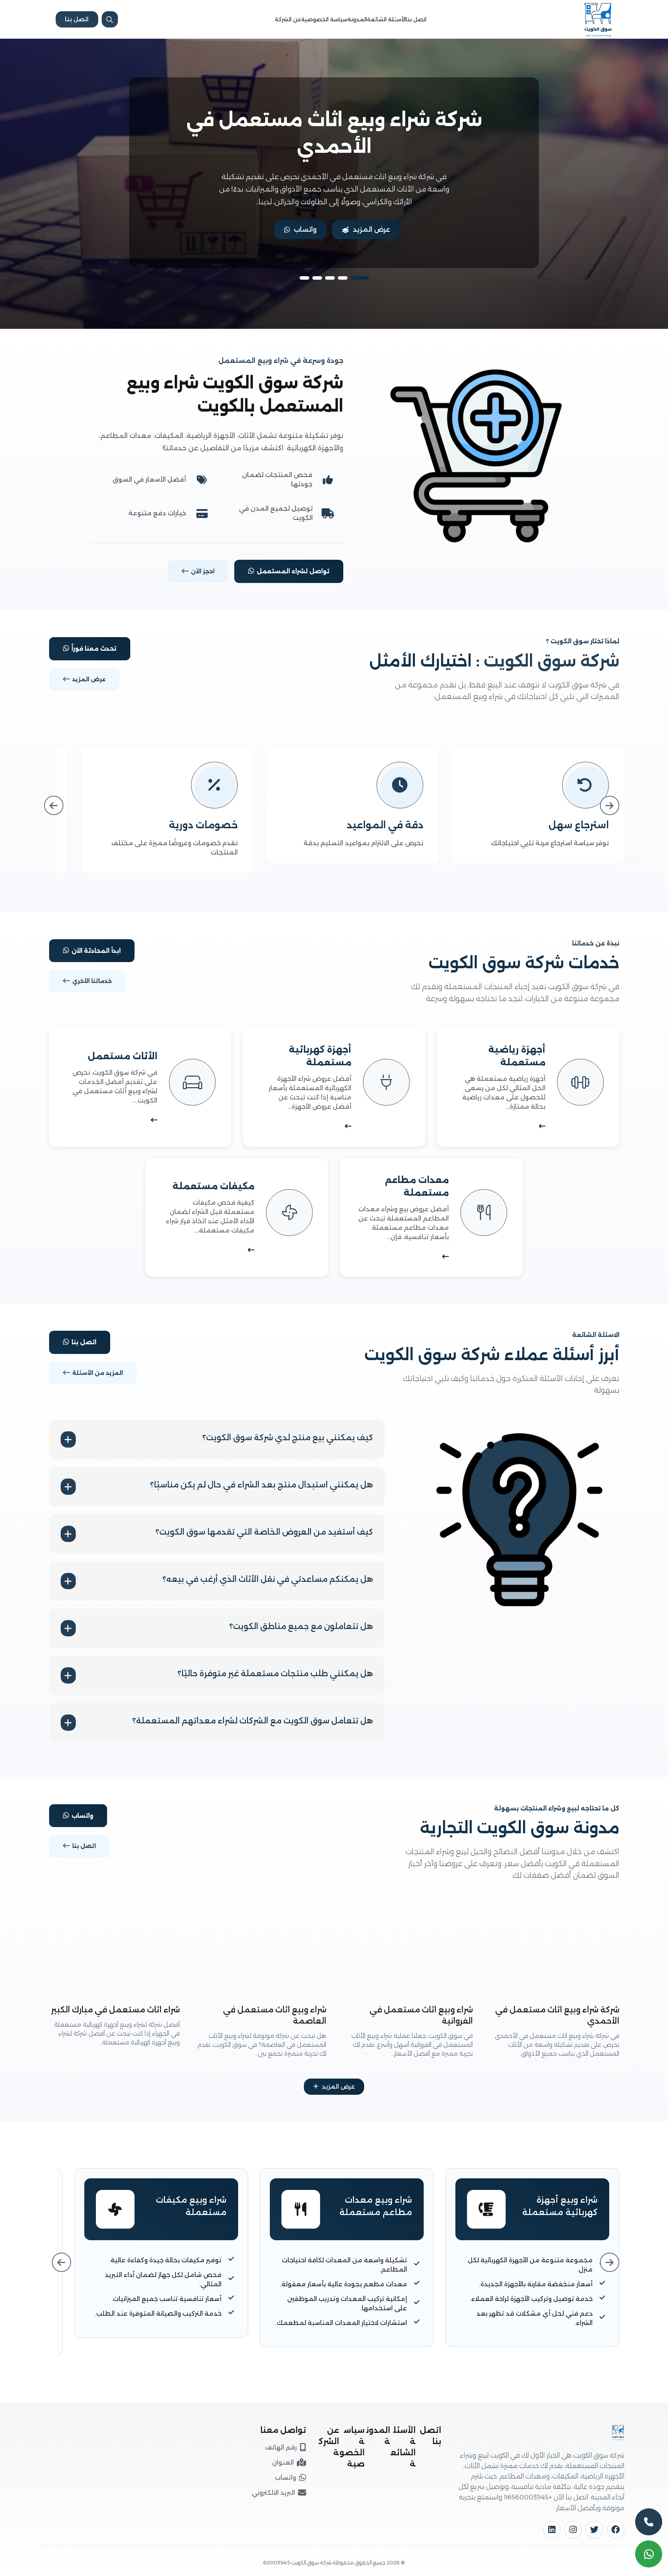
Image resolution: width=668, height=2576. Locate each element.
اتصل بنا (416, 19)
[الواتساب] (649, 2554)
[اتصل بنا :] (649, 2522)
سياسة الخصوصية (324, 19)
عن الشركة (288, 19)
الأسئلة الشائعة (386, 19)
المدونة (357, 19)
